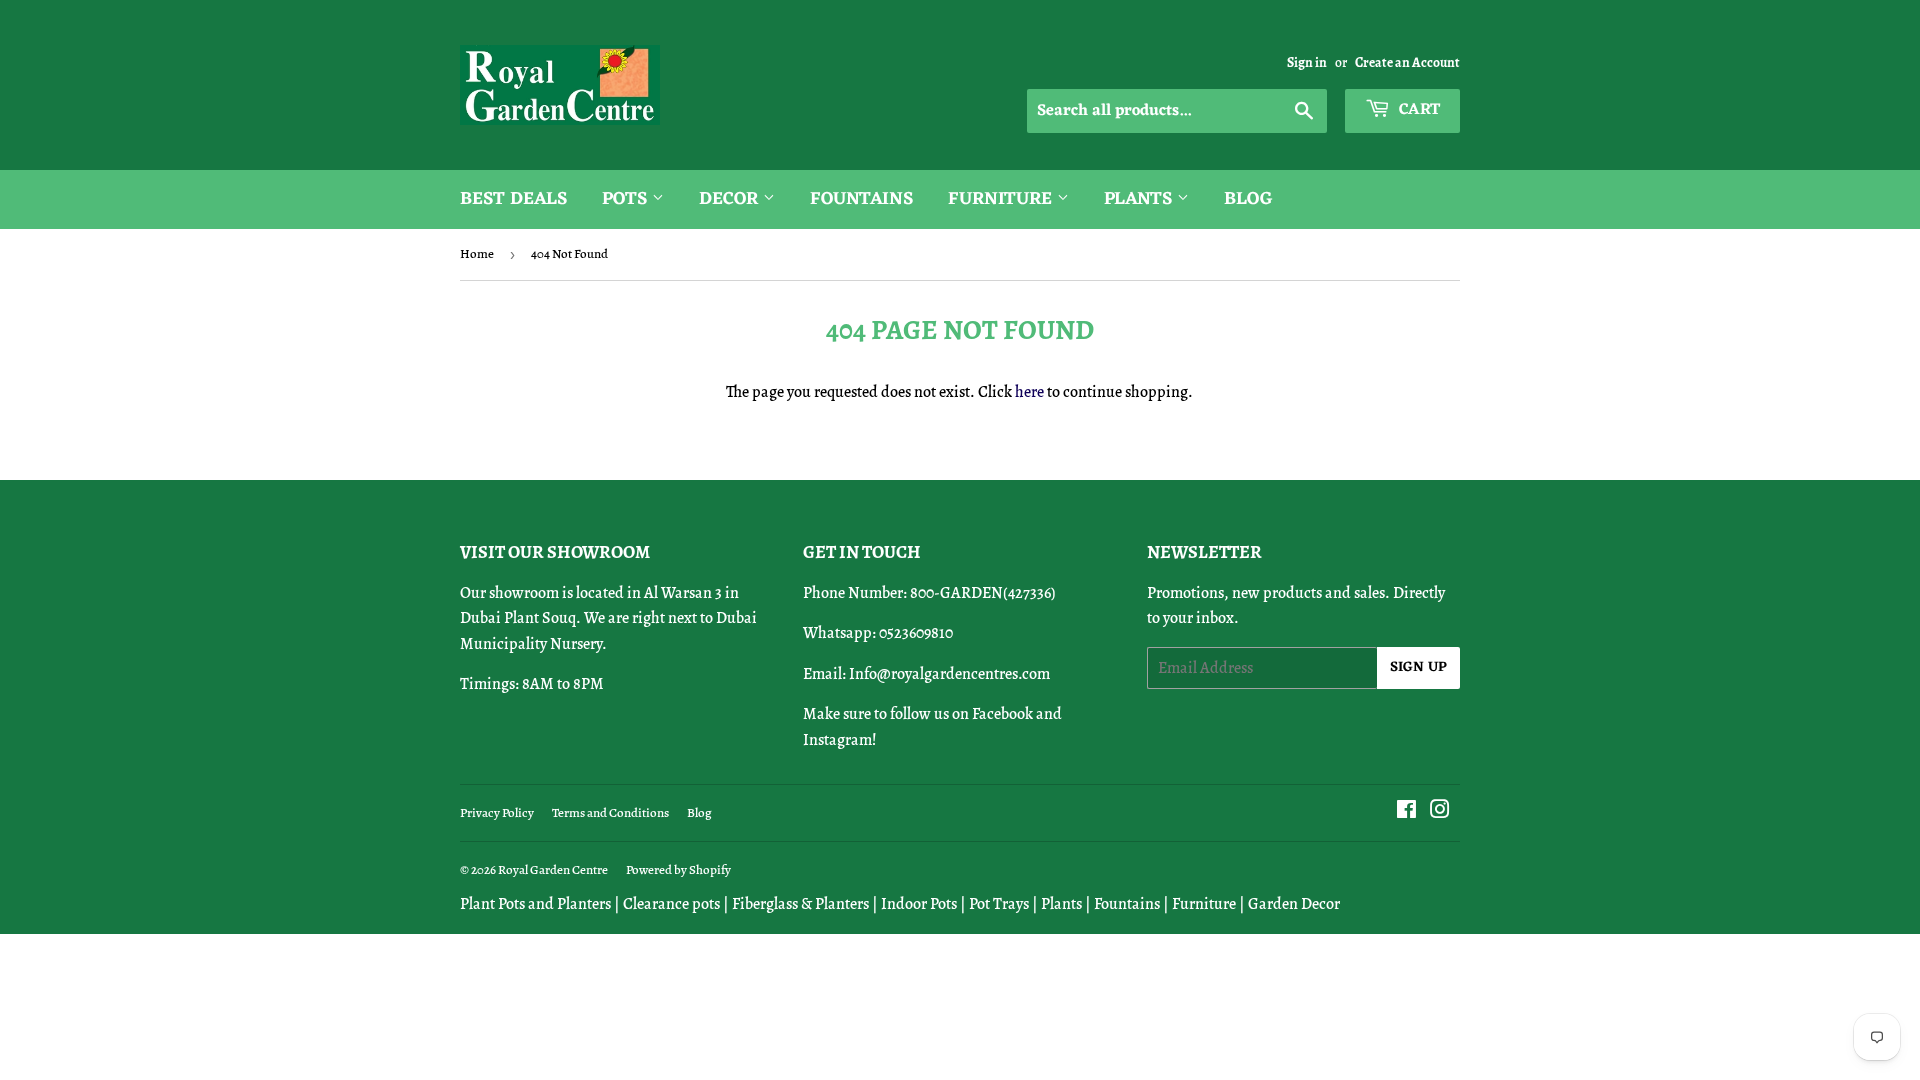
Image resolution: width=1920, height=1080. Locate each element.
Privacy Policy (497, 812)
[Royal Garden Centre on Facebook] (1406, 812)
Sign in (1307, 62)
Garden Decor (1294, 904)
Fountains (861, 199)
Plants (1140, 199)
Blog (1248, 199)
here (1029, 392)
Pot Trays (999, 904)
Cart (1417, 110)
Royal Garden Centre (553, 869)
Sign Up (1418, 667)
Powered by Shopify (678, 869)
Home (477, 253)
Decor (731, 199)
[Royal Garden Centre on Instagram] (1440, 812)
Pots (627, 199)
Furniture (1002, 199)
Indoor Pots (919, 904)
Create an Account (1407, 62)
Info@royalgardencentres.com (949, 674)
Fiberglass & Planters (800, 904)
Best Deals (513, 199)
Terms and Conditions (610, 812)
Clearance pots (671, 904)
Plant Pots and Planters (535, 904)
